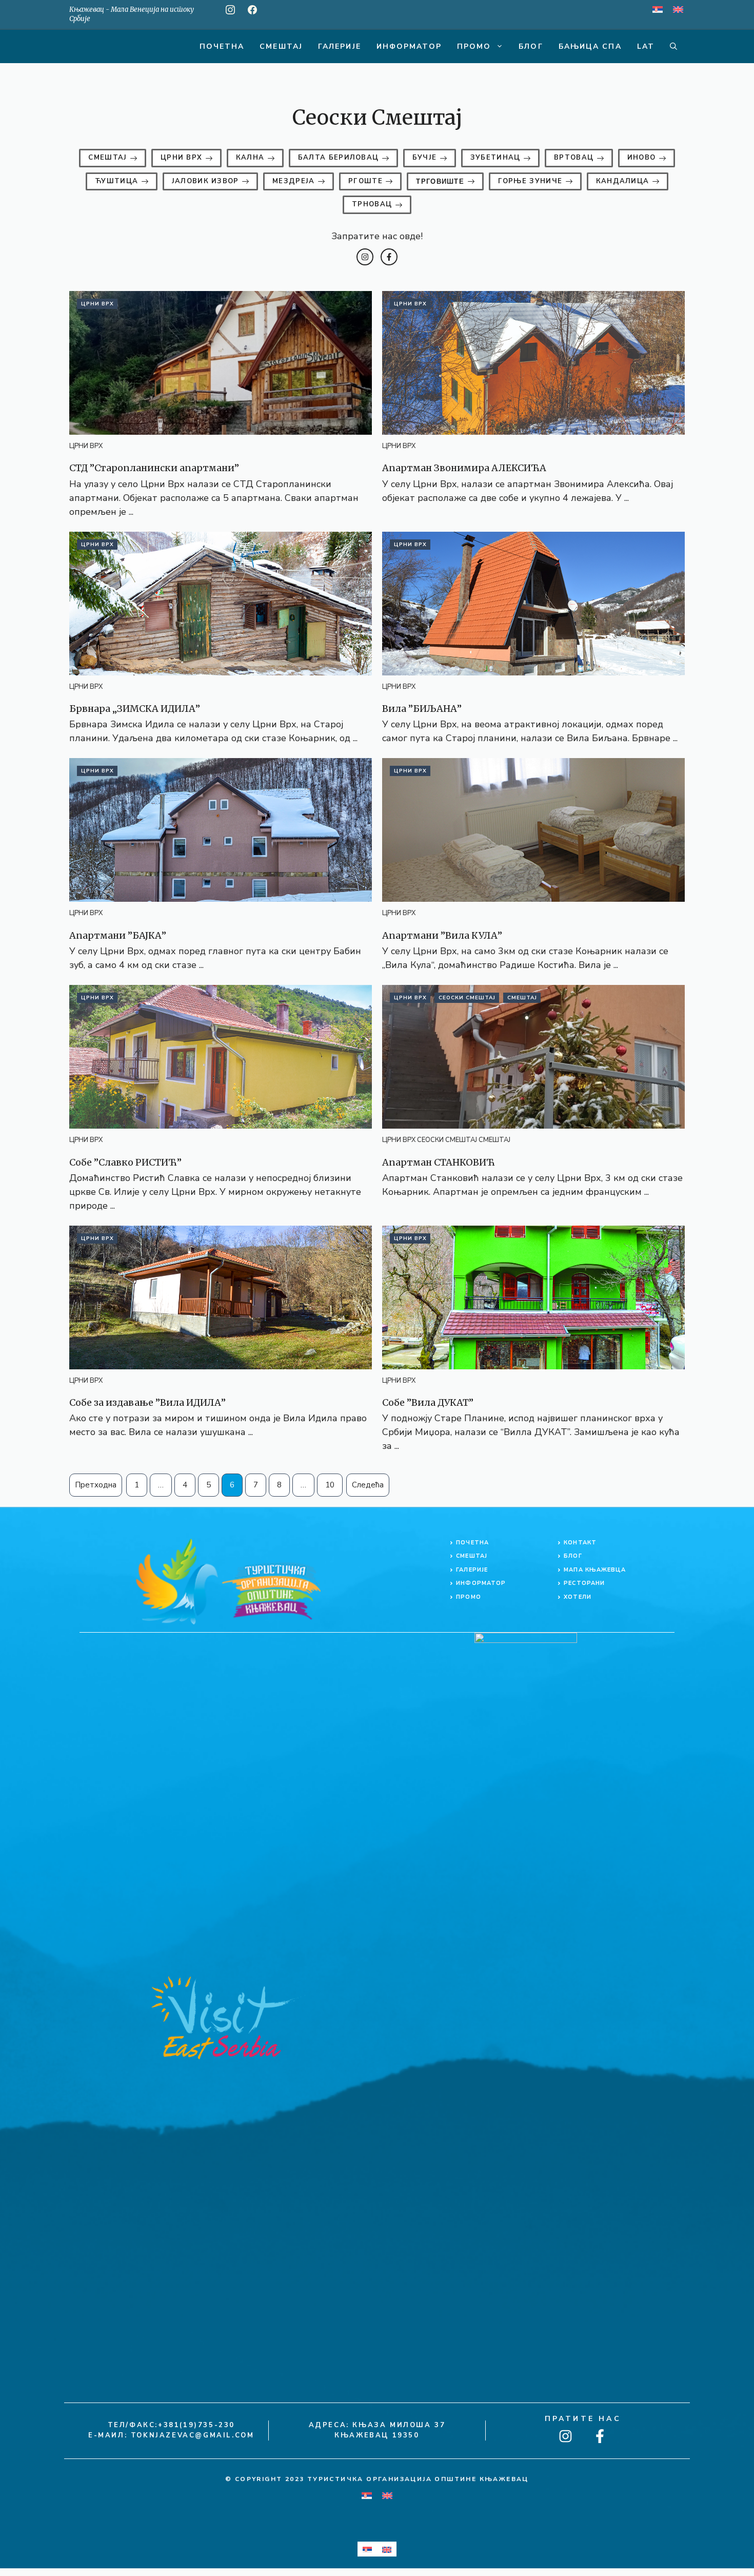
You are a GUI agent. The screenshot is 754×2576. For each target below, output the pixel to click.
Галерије (340, 46)
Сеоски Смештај (467, 998)
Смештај (281, 46)
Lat (646, 46)
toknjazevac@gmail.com (193, 2435)
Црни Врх (97, 304)
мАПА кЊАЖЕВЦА (595, 1570)
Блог (531, 46)
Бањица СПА (590, 46)
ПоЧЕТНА (472, 1543)
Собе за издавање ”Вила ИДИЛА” (147, 1402)
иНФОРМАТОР (481, 1583)
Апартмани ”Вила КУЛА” (442, 935)
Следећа (368, 1485)
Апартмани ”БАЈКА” (118, 935)
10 (330, 1485)
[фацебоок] (252, 10)
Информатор (409, 46)
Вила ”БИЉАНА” (422, 709)
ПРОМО (469, 1597)
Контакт (580, 1543)
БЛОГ (573, 1556)
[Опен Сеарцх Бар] (673, 46)
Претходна (96, 1485)
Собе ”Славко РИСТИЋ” (125, 1162)
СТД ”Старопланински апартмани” (154, 468)
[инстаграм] (230, 10)
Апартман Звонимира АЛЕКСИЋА (464, 468)
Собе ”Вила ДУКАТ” (428, 1402)
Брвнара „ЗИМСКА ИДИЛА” (135, 709)
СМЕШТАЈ (472, 1556)
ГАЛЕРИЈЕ (472, 1570)
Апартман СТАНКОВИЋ (439, 1162)
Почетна (222, 46)
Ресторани (584, 1583)
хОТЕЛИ (578, 1597)
